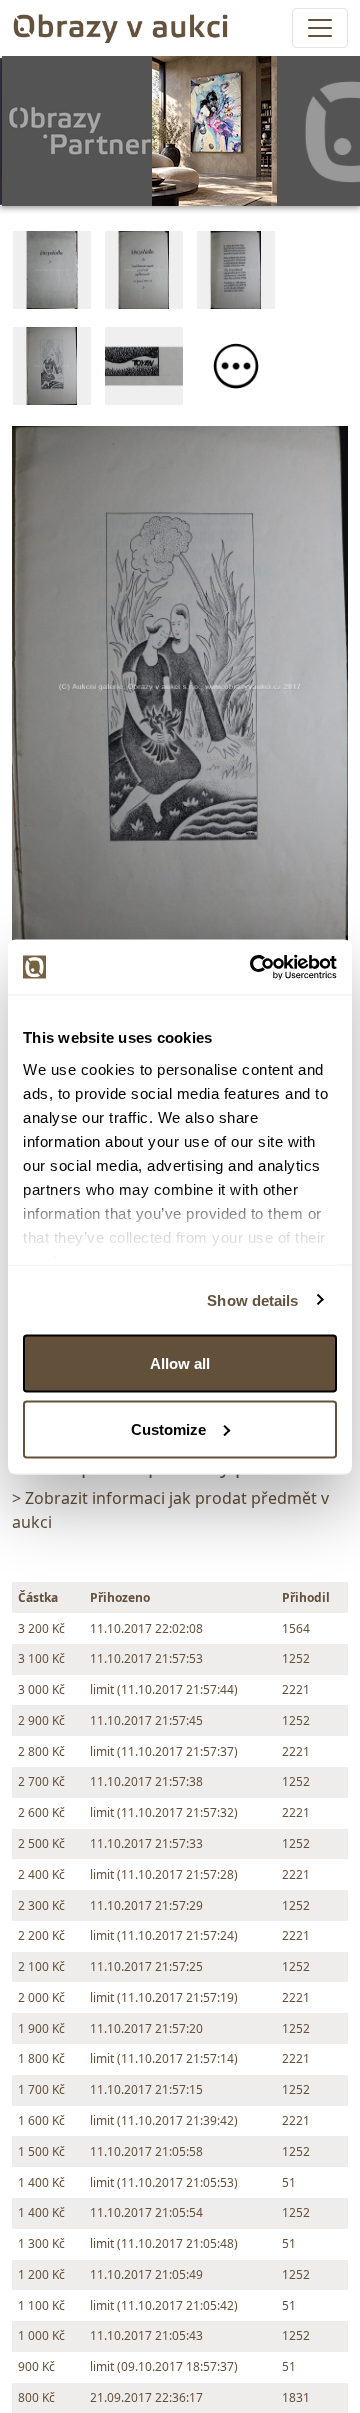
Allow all (180, 1363)
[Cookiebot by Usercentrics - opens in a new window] (254, 967)
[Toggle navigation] (320, 28)
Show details (252, 1299)
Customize (168, 1428)
